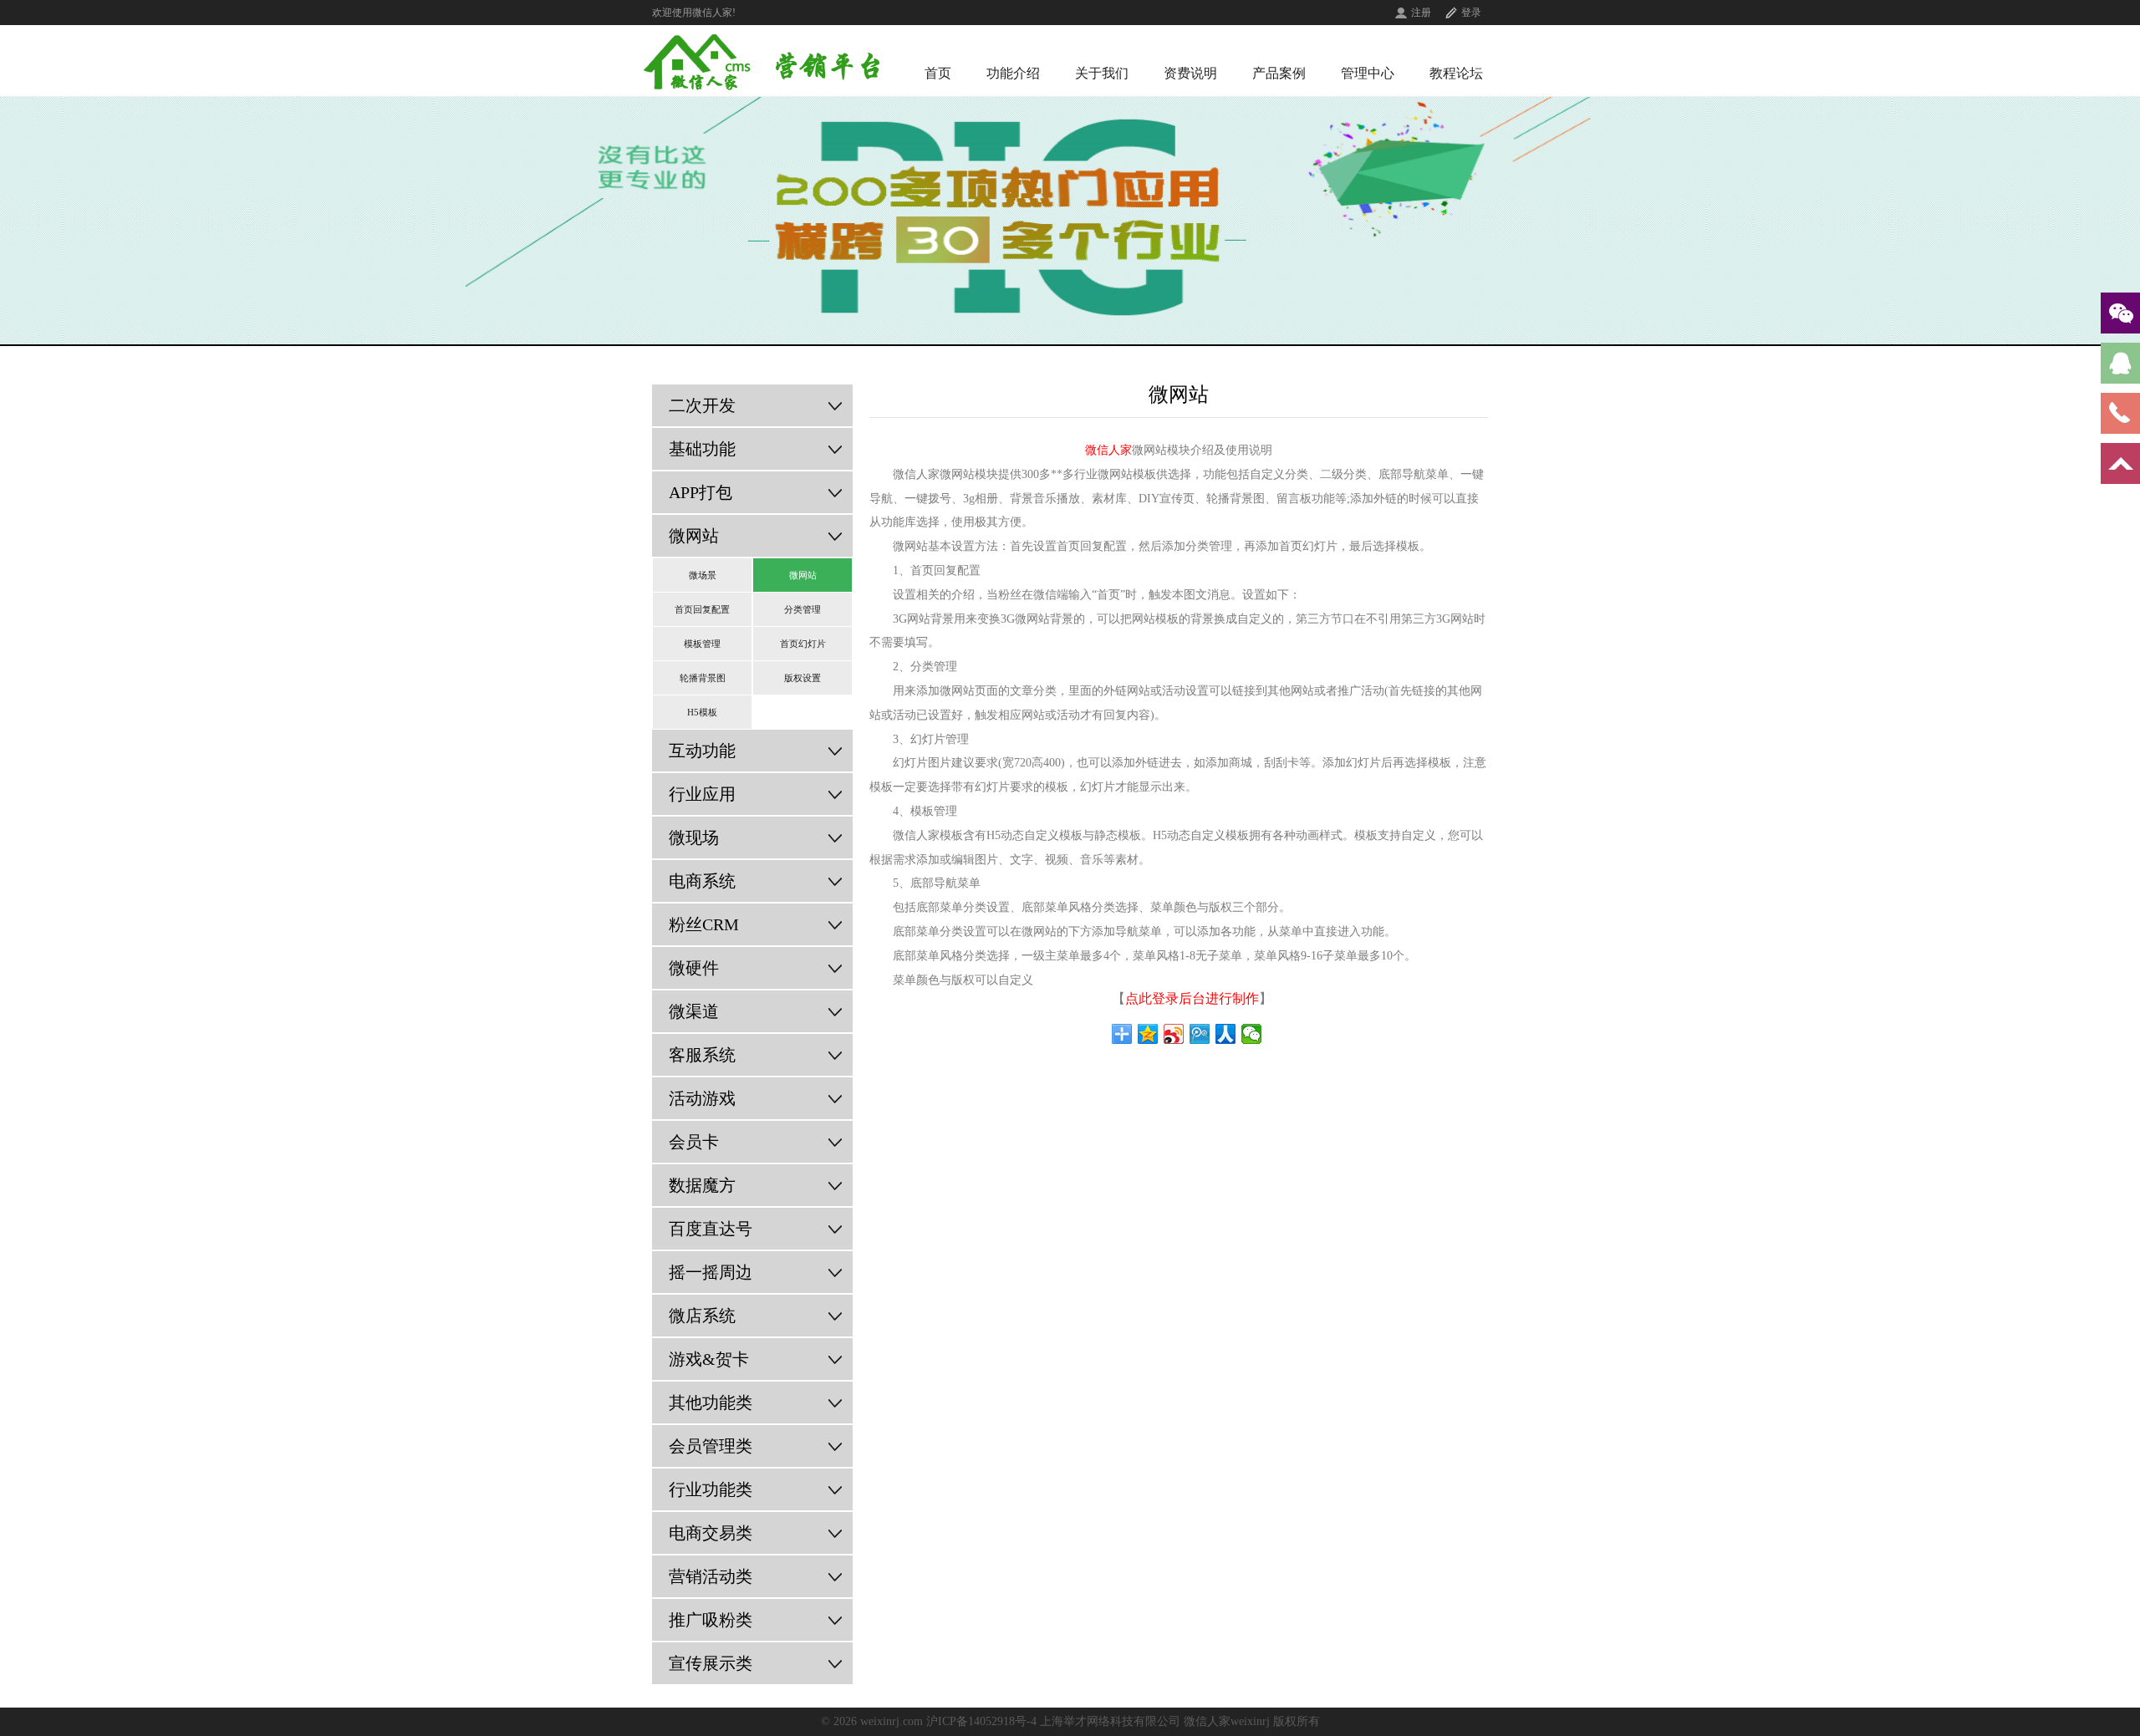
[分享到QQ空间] (1148, 1034)
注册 (1421, 13)
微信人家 (1108, 450)
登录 (1471, 13)
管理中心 (1368, 73)
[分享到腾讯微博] (1200, 1034)
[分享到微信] (1252, 1034)
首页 (938, 73)
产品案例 (1279, 73)
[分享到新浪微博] (1174, 1034)
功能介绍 (1013, 73)
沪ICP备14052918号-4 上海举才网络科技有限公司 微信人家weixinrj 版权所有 (1123, 1721)
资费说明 (1190, 73)
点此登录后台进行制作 (1192, 998)
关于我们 (1102, 73)
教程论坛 (1456, 73)
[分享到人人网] (1226, 1034)
